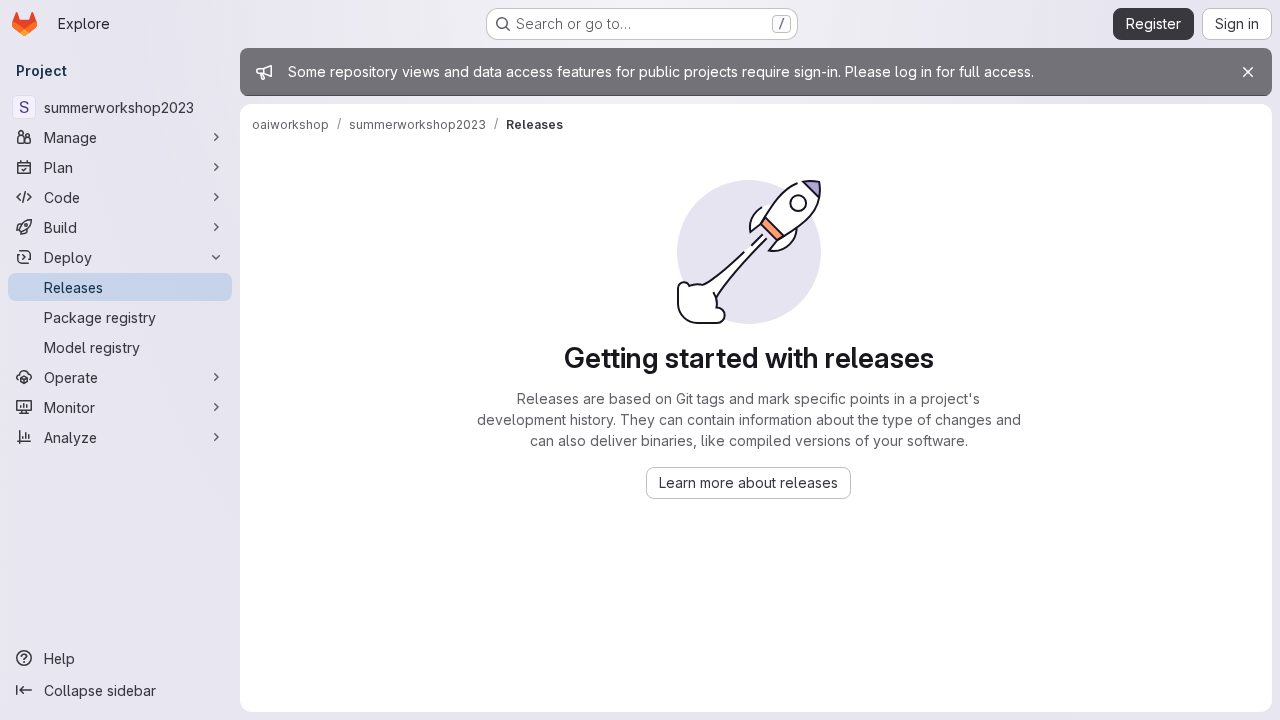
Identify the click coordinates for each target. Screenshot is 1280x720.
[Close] (1248, 72)
